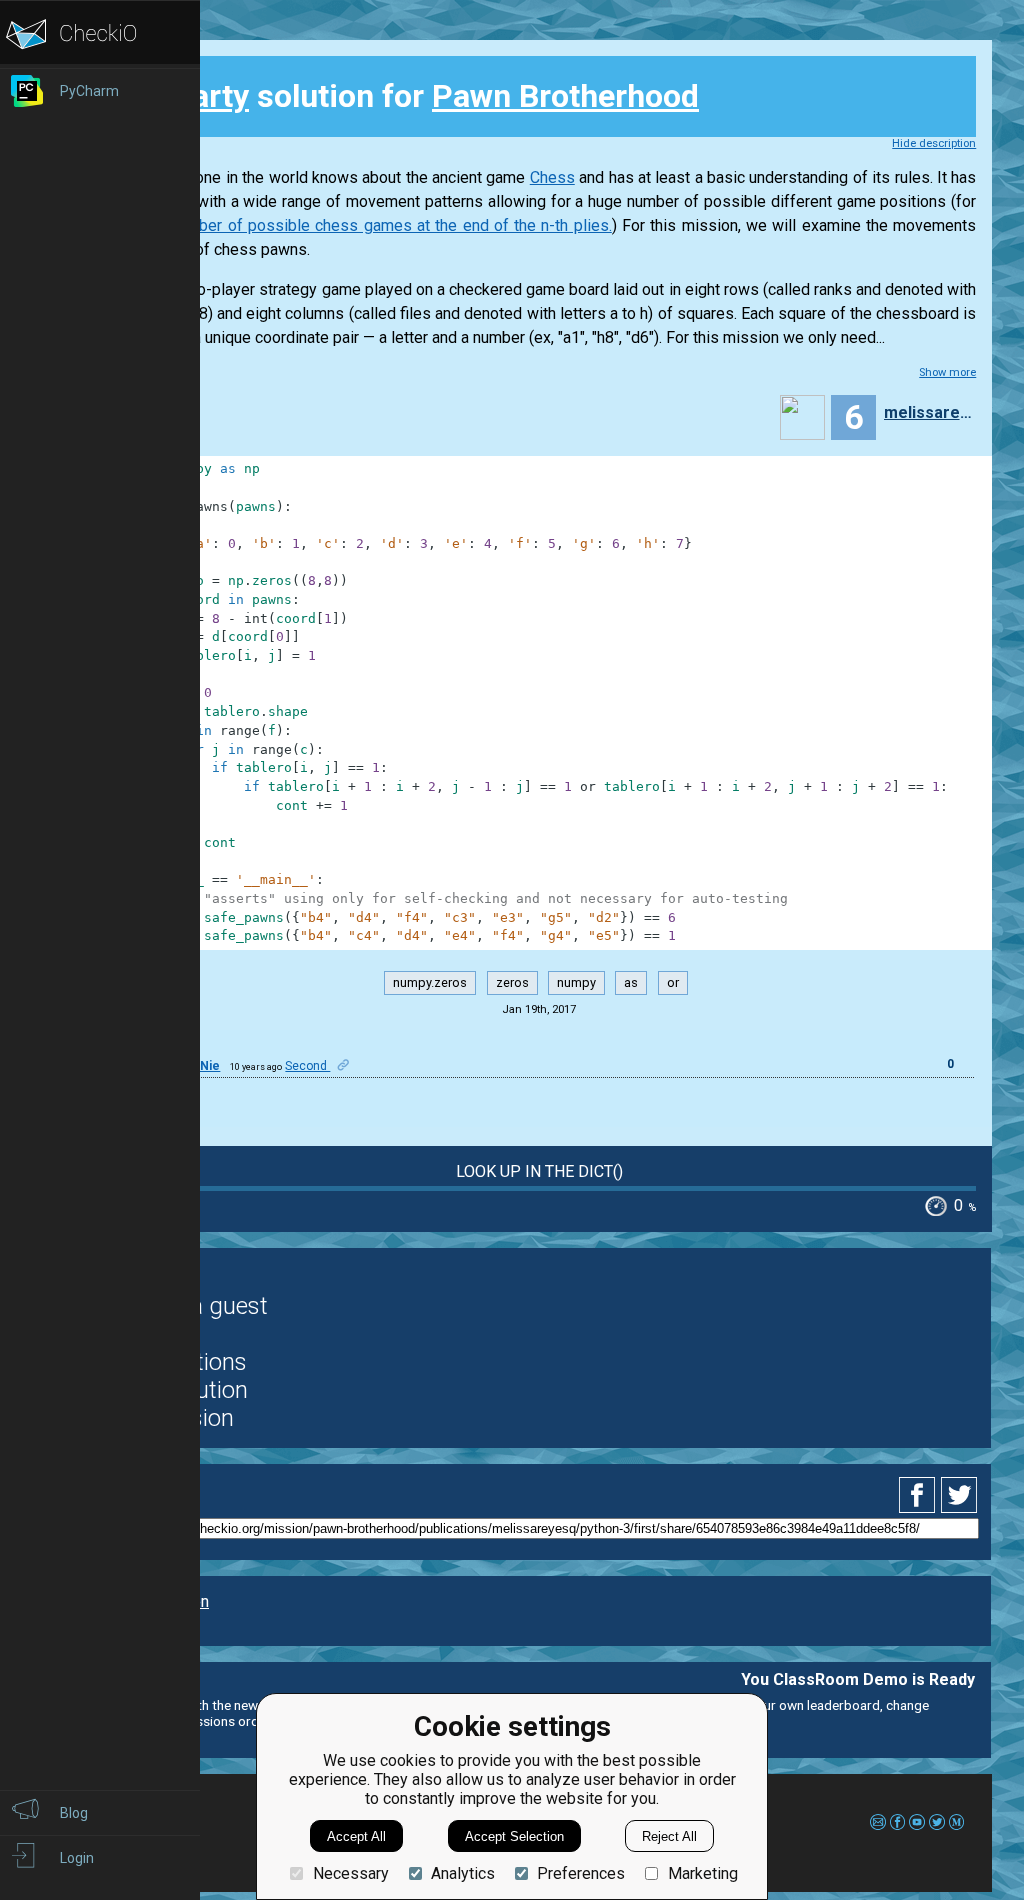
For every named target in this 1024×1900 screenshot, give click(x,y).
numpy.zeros (430, 983)
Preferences (581, 1873)
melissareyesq (928, 412)
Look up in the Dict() (539, 1171)
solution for (408, 96)
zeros (512, 983)
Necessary (350, 1873)
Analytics (463, 1873)
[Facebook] (920, 1495)
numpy (576, 983)
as (631, 983)
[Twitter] (960, 1495)
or (673, 983)
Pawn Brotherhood (565, 96)
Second (307, 1066)
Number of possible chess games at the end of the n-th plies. (389, 225)
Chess (552, 177)
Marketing (702, 1873)
